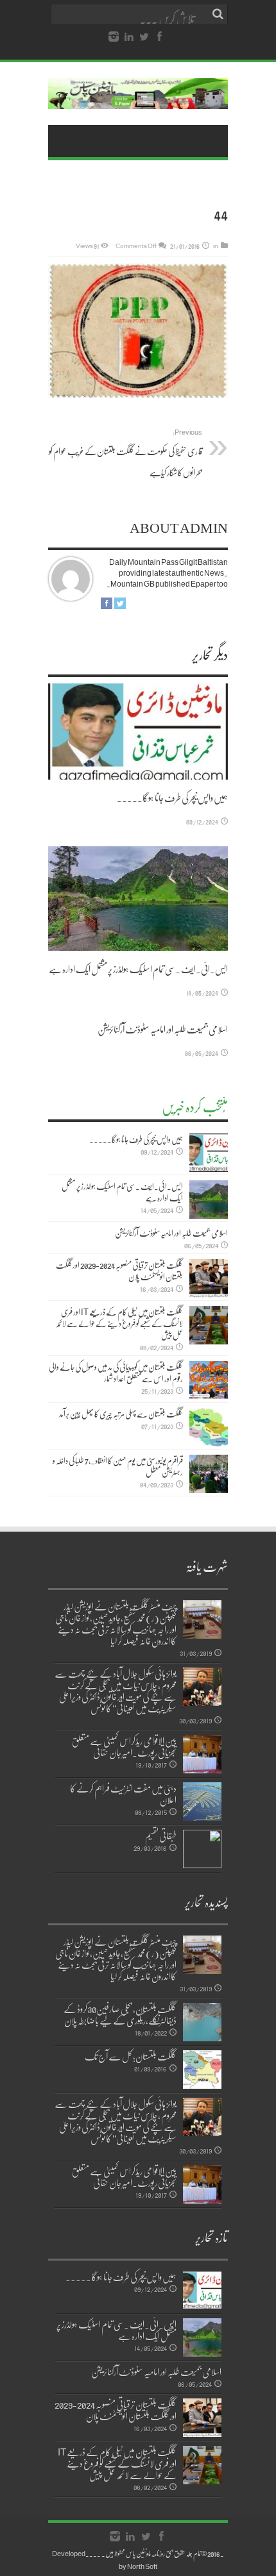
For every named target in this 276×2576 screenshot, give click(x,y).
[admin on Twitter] (120, 603)
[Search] (218, 14)
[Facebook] (160, 37)
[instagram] (114, 37)
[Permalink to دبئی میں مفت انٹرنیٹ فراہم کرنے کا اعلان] (202, 1802)
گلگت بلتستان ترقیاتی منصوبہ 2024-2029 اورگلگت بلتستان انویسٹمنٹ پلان (119, 1271)
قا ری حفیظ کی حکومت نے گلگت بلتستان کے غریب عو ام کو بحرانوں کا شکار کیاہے (125, 453)
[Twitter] (144, 37)
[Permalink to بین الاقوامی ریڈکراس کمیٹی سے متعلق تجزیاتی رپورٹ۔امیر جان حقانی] (202, 1754)
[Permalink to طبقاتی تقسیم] (202, 1849)
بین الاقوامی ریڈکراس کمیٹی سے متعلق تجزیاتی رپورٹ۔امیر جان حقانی (124, 1746)
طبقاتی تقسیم (161, 1836)
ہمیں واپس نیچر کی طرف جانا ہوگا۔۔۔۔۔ (172, 798)
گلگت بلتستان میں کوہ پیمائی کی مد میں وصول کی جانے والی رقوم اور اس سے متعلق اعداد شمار (116, 1373)
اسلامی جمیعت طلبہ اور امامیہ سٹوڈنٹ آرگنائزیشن (163, 1029)
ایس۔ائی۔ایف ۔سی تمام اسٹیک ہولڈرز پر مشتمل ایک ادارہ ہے (138, 969)
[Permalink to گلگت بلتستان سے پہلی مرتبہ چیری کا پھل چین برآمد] (209, 1427)
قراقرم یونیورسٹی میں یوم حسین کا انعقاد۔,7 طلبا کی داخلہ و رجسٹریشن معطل (118, 1466)
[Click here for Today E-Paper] (138, 94)
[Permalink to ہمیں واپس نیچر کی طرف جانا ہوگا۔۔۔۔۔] (138, 731)
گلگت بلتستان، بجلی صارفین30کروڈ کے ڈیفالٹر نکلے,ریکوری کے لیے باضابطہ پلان (120, 2014)
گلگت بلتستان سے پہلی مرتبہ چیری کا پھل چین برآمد (121, 1414)
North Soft (142, 2566)
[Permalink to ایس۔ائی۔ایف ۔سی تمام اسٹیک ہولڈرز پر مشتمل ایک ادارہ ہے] (138, 899)
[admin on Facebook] (107, 603)
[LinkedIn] (129, 37)
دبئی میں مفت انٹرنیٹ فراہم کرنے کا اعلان (123, 1794)
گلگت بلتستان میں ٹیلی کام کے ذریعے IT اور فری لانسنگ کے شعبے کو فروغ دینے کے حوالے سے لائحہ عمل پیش (119, 1323)
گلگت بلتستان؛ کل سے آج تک (131, 2056)
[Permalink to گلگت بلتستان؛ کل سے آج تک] (202, 2070)
